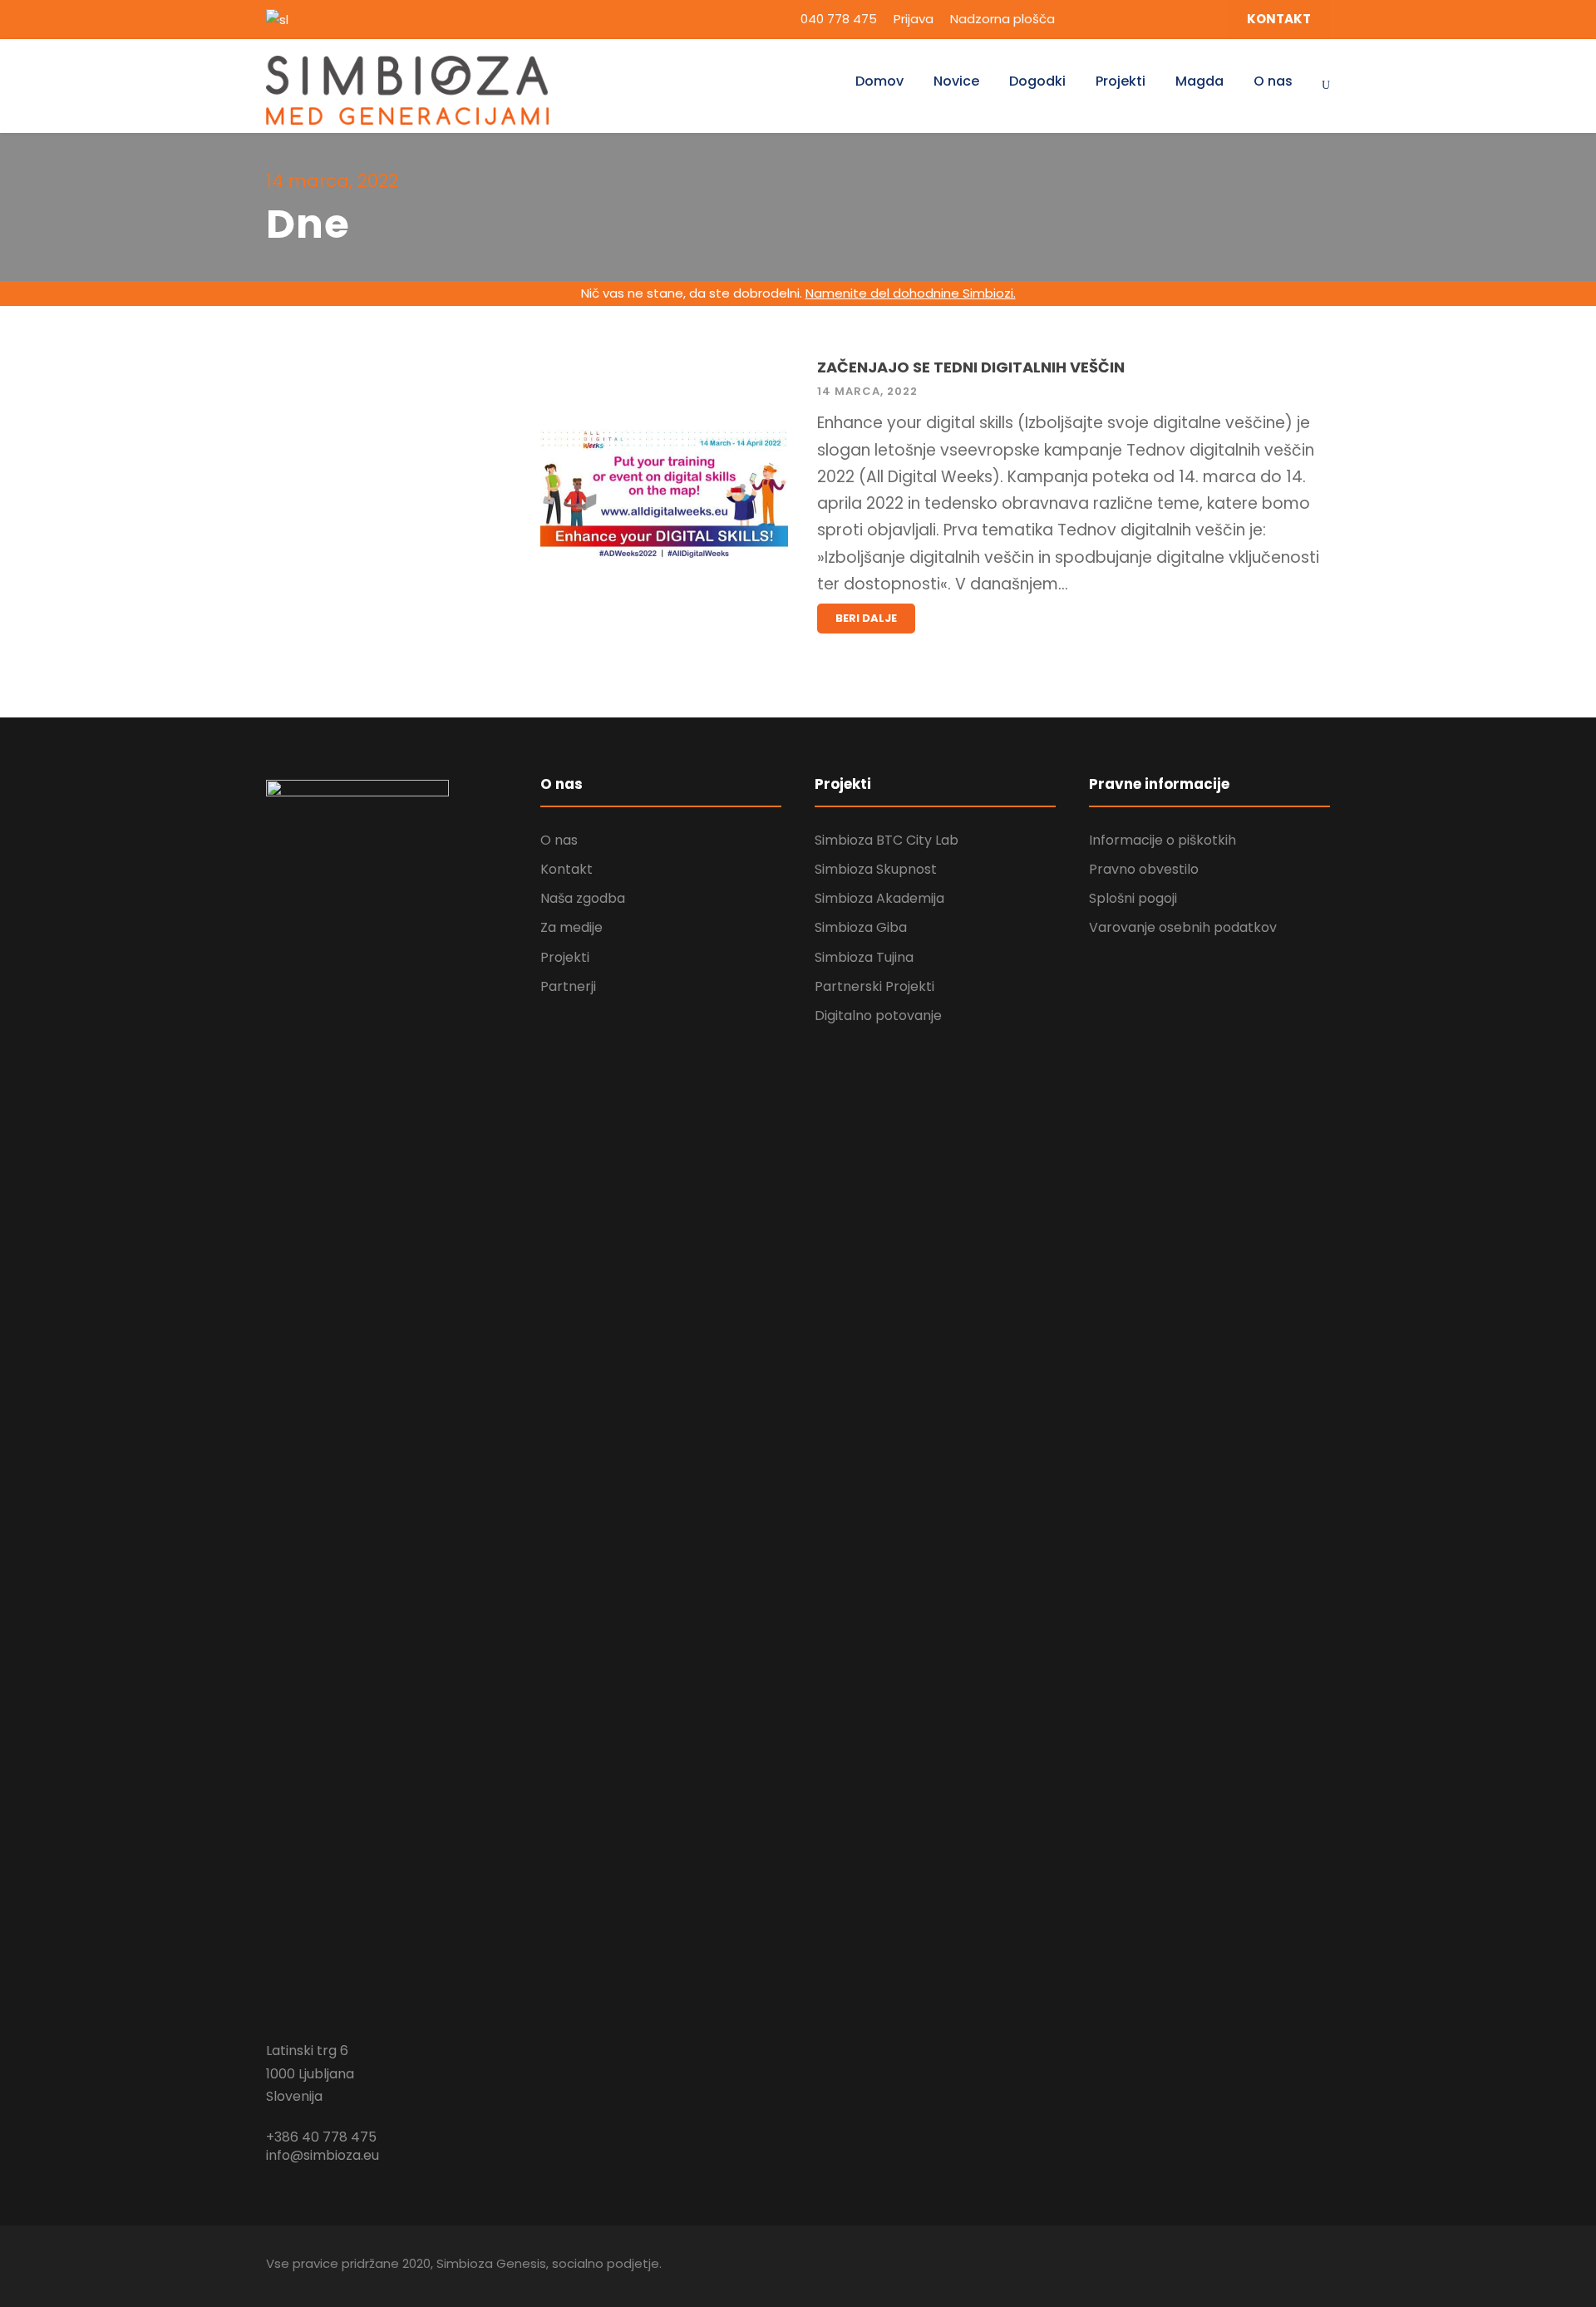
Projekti (1121, 81)
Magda (1199, 81)
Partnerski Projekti (874, 986)
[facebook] (1081, 19)
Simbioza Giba (861, 927)
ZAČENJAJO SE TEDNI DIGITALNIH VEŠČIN (971, 367)
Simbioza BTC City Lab (887, 840)
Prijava (914, 19)
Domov (879, 81)
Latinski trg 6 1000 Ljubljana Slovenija (310, 2073)
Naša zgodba (583, 898)
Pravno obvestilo (1144, 869)
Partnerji (568, 986)
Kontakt (566, 869)
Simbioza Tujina (864, 957)
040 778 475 (839, 19)
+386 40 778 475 (321, 2137)
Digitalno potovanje (878, 1015)
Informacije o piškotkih (1163, 840)
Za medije (571, 927)
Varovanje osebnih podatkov (1183, 927)
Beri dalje (866, 618)
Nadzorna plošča (1002, 19)
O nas (1273, 81)
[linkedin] (1111, 19)
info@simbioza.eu (323, 2155)
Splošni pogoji (1133, 898)
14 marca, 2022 (867, 391)
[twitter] (1142, 19)
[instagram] (1204, 19)
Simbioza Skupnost (876, 869)
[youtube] (1173, 19)
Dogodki (1037, 81)
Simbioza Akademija (879, 898)
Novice (956, 81)
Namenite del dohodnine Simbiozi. (911, 293)
